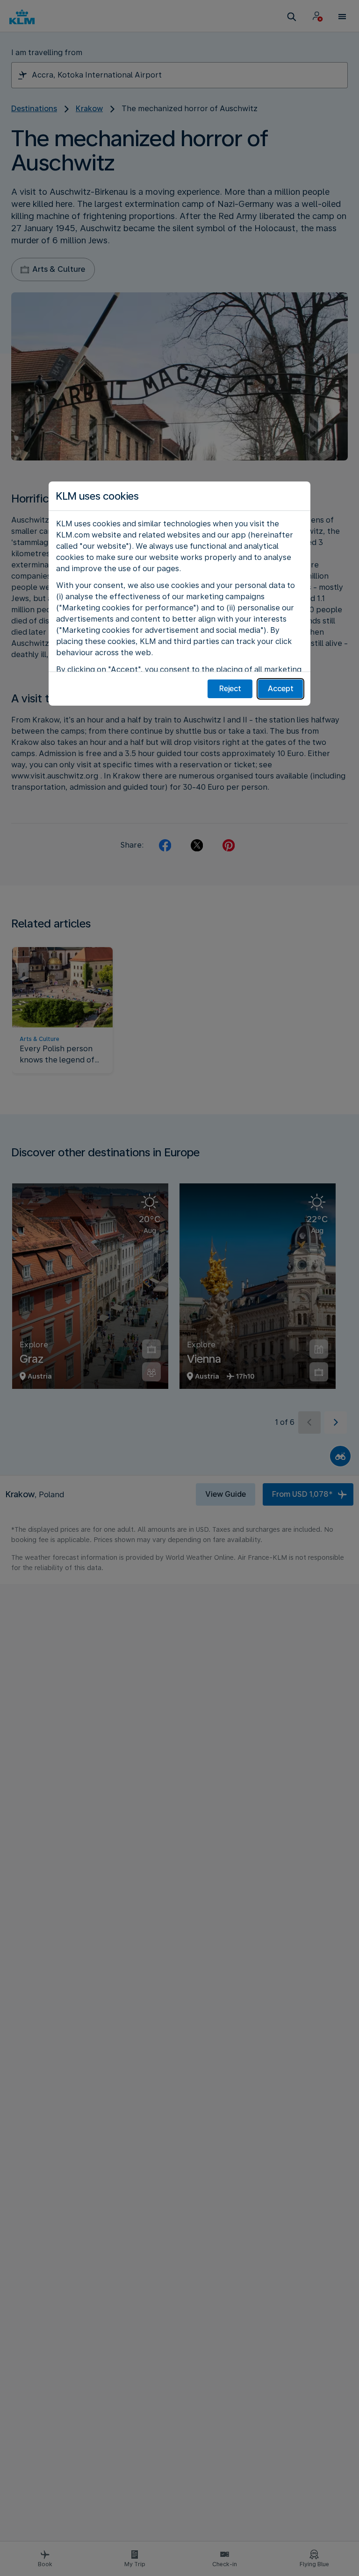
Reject (230, 689)
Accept (281, 689)
